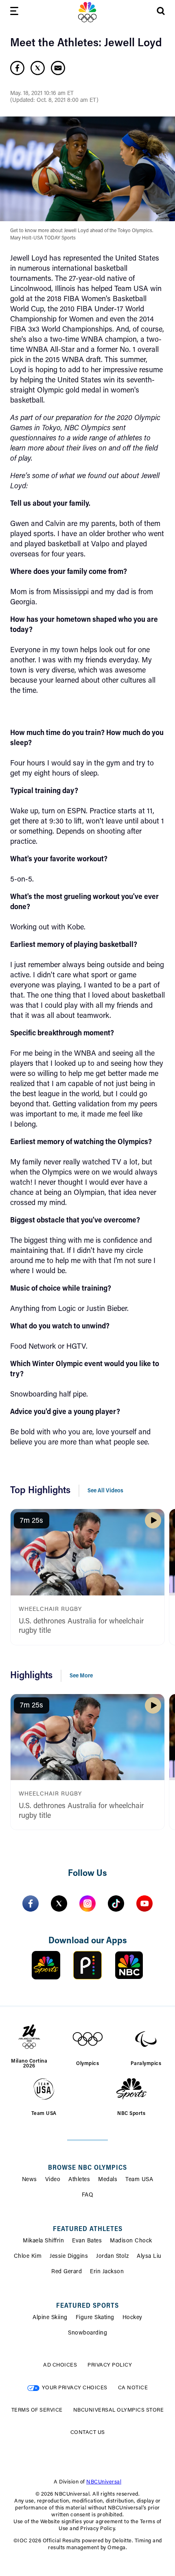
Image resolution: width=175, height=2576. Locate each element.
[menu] (14, 12)
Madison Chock (131, 2241)
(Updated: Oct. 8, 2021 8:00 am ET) (54, 101)
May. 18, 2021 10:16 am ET (42, 94)
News (30, 2180)
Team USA (139, 2180)
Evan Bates (87, 2241)
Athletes (79, 2180)
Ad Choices (60, 2365)
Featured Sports (87, 2306)
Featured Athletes (88, 2229)
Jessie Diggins (69, 2257)
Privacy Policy (110, 2365)
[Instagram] (87, 1903)
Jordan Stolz (112, 2257)
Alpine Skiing (50, 2318)
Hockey (132, 2318)
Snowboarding (87, 2333)
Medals (108, 2180)
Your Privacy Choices (75, 2388)
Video (53, 2180)
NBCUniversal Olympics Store (119, 2410)
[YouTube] (144, 1903)
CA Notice (133, 2388)
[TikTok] (116, 1903)
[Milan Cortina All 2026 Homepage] (87, 12)
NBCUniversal (104, 2482)
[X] (59, 1903)
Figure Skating (95, 2318)
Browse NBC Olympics (87, 2168)
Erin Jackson (107, 2272)
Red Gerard (67, 2272)
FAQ (88, 2195)
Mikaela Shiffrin (43, 2241)
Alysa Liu (149, 2257)
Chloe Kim (28, 2257)
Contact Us (88, 2433)
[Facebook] (31, 1903)
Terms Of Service (37, 2410)
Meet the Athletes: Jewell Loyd (86, 43)
